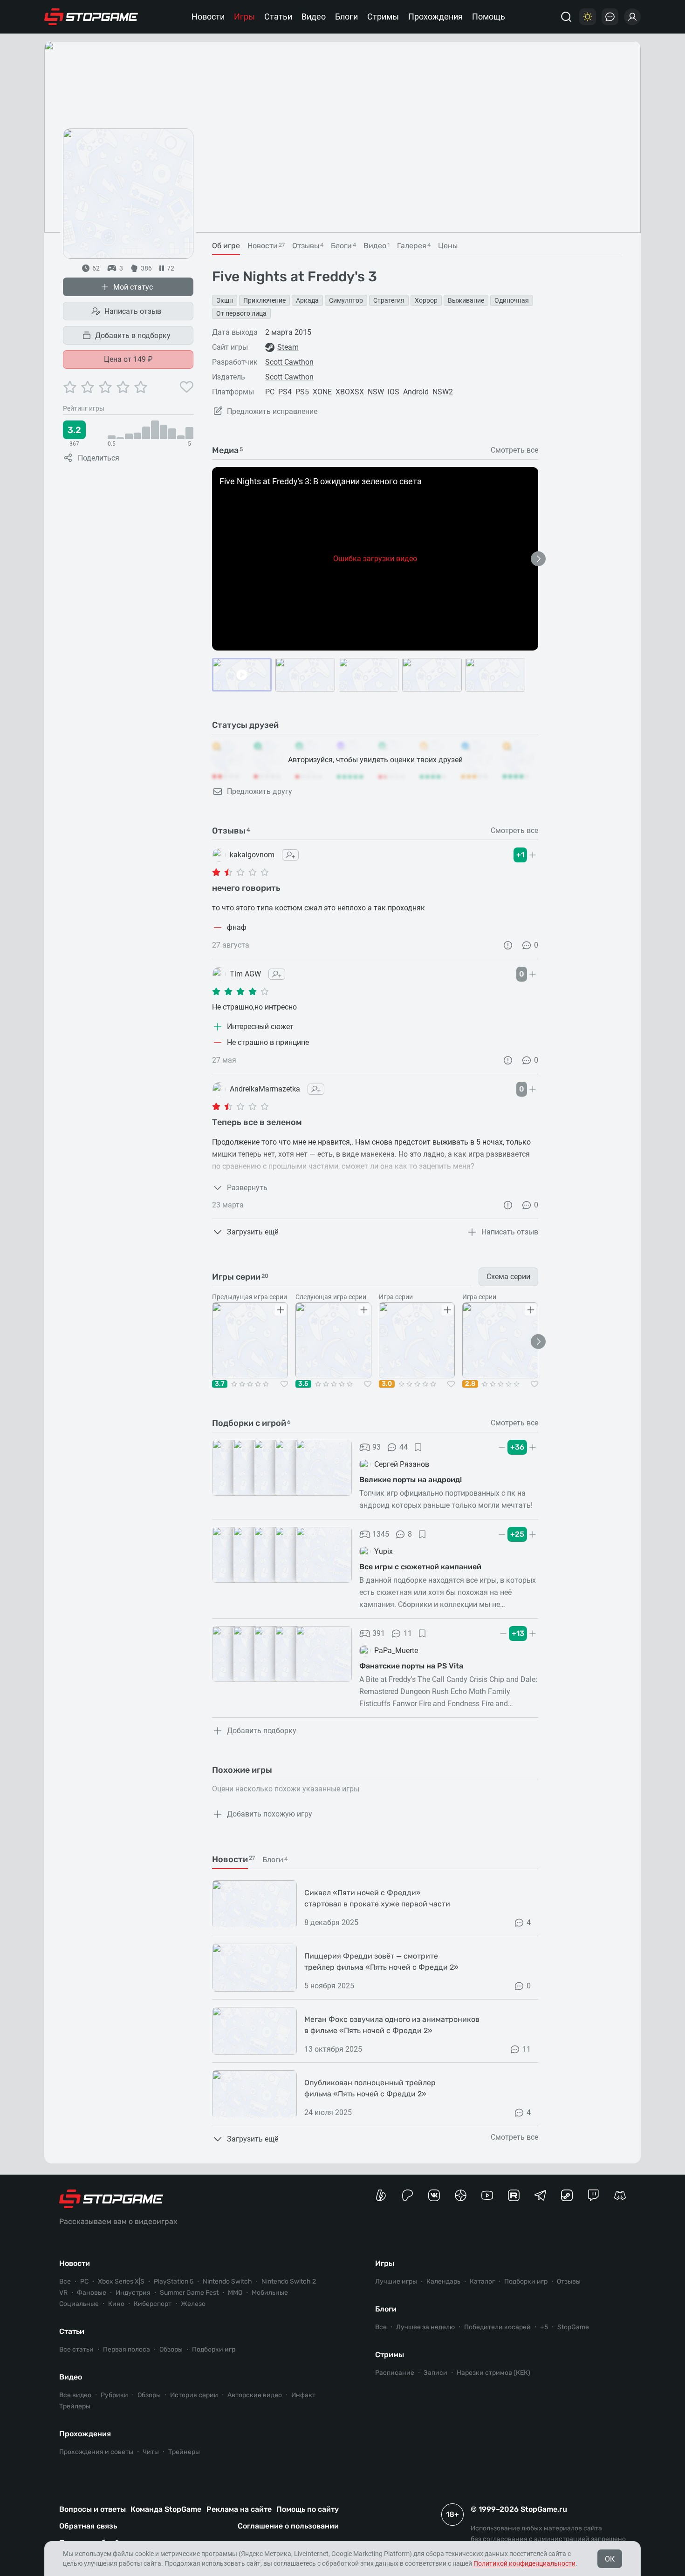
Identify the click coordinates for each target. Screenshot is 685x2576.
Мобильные (270, 2293)
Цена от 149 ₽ (128, 359)
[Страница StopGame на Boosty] (381, 2195)
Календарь (443, 2281)
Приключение (264, 300)
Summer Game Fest (189, 2293)
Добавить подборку (262, 1731)
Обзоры (171, 2349)
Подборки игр (214, 2349)
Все (65, 2281)
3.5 (303, 1384)
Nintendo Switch (227, 2281)
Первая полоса (127, 2349)
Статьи (278, 17)
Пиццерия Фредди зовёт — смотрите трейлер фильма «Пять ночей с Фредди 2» (381, 1962)
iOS (394, 392)
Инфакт (303, 2395)
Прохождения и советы (96, 2452)
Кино (116, 2304)
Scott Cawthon (289, 362)
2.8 (470, 1384)
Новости (208, 17)
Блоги (346, 17)
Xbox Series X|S (121, 2281)
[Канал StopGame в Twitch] (593, 2195)
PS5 (302, 392)
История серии (194, 2395)
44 (404, 1447)
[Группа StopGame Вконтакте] (434, 2195)
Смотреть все (514, 450)
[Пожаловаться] (508, 945)
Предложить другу (260, 791)
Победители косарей (497, 2327)
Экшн (225, 300)
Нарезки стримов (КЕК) (493, 2373)
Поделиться (99, 458)
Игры (244, 17)
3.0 (387, 1384)
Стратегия (389, 300)
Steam (288, 347)
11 (408, 1633)
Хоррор (426, 300)
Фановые (92, 2293)
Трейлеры (75, 2406)
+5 (544, 2327)
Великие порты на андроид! (411, 1480)
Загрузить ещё (253, 1232)
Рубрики (114, 2395)
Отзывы (569, 2281)
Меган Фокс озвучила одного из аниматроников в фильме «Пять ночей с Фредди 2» (392, 2025)
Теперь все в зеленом (257, 1122)
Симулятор (346, 300)
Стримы (383, 17)
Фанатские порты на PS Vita (411, 1666)
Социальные (79, 2304)
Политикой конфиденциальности (524, 2563)
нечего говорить (246, 888)
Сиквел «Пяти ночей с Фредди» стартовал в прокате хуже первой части (377, 1898)
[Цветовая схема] (588, 17)
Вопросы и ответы (92, 2509)
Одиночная (512, 300)
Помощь (489, 17)
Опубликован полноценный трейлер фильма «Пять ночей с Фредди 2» (370, 2088)
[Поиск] (566, 17)
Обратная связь (88, 2526)
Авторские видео (255, 2395)
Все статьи (76, 2349)
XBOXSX (350, 392)
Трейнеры (184, 2452)
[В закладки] (418, 1447)
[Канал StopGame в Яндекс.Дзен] (461, 2195)
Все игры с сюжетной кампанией (420, 1567)
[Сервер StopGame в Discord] (620, 2195)
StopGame (573, 2327)
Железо (193, 2304)
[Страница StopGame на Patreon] (408, 2195)
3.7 (220, 1384)
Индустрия (133, 2293)
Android (416, 392)
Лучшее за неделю (425, 2327)
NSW (376, 392)
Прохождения (435, 17)
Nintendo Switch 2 (289, 2281)
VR (63, 2293)
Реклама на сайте (239, 2509)
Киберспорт (153, 2304)
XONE (322, 392)
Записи (435, 2373)
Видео (314, 17)
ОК (610, 2559)
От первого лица (241, 313)
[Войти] (632, 17)
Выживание (466, 300)
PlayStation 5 (174, 2281)
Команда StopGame (166, 2509)
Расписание (395, 2373)
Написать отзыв (133, 311)
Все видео (75, 2395)
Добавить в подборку (133, 336)
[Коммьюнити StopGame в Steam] (567, 2195)
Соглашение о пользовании (288, 2526)
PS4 (285, 392)
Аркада (307, 300)
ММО (235, 2293)
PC (270, 392)
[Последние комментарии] (610, 17)
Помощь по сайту (308, 2509)
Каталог (482, 2281)
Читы (151, 2452)
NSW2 (443, 392)
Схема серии (508, 1277)
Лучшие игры (396, 2281)
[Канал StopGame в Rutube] (514, 2195)
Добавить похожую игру (270, 1814)
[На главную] (91, 17)
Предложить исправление (272, 411)
